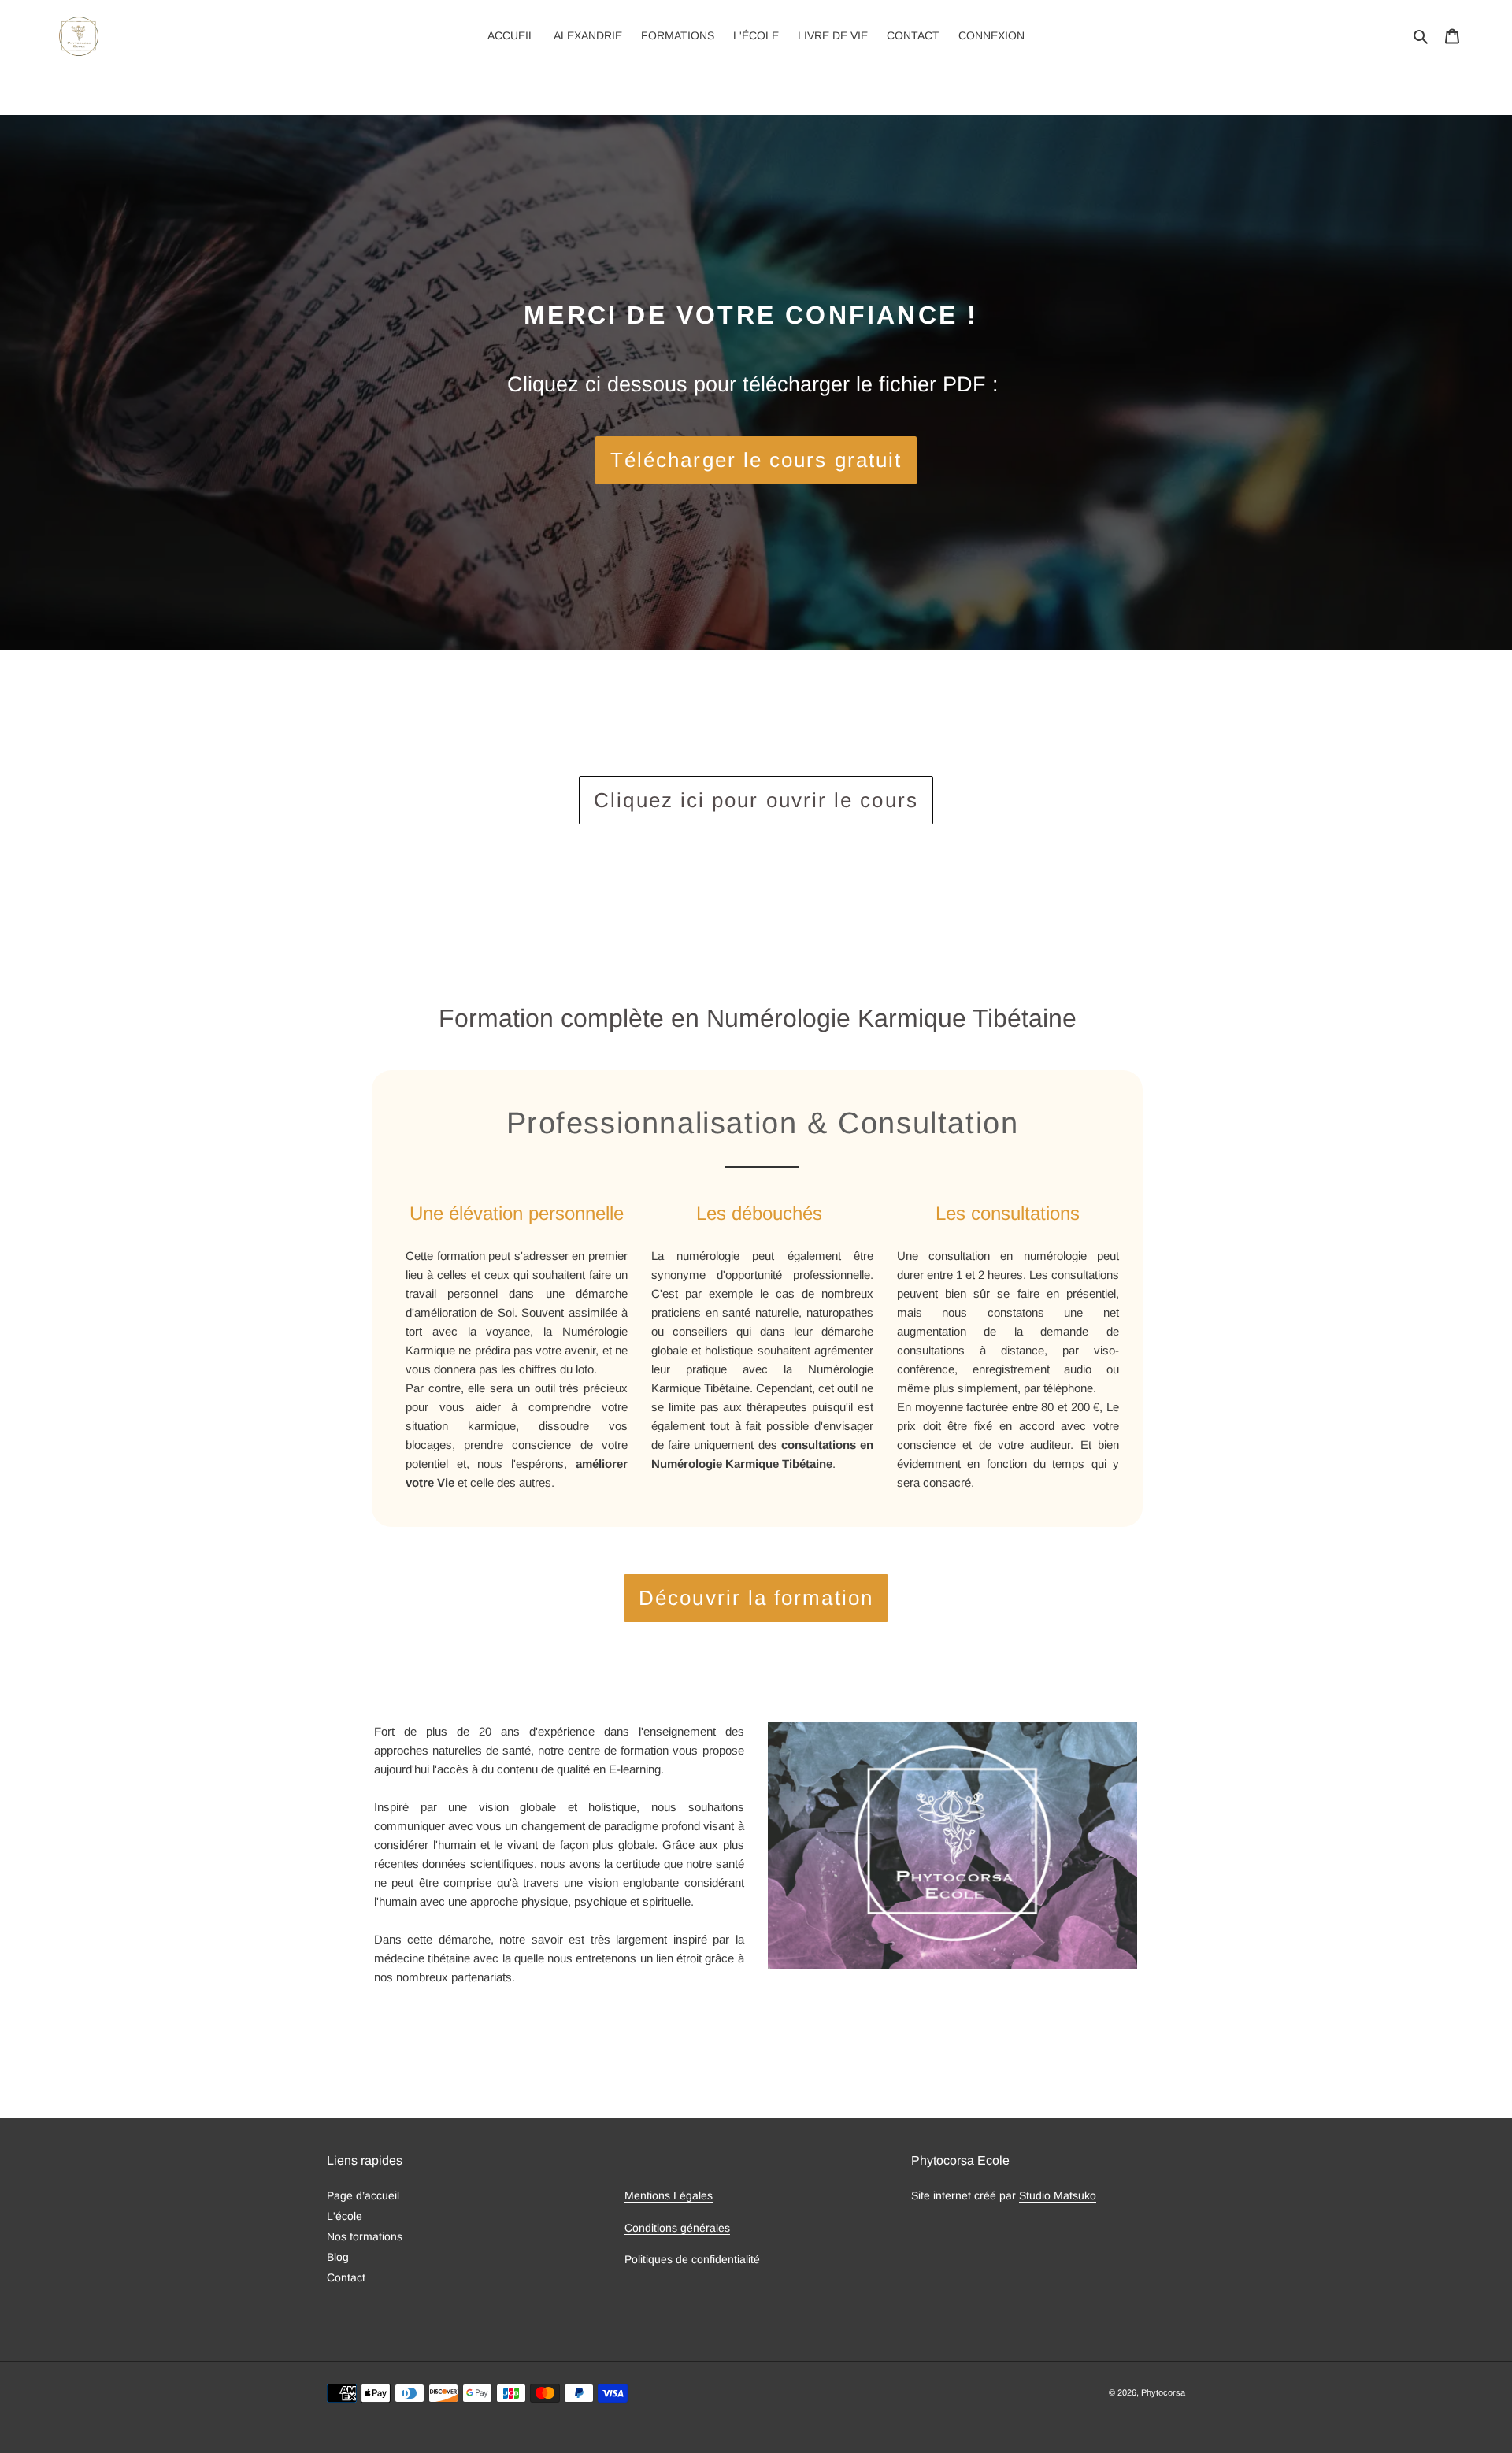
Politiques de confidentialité (694, 2259)
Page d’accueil (363, 2195)
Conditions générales (677, 2228)
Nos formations (365, 2236)
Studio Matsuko (1058, 2195)
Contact (346, 2277)
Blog (338, 2257)
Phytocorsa (1163, 2392)
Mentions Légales (669, 2195)
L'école (345, 2216)
